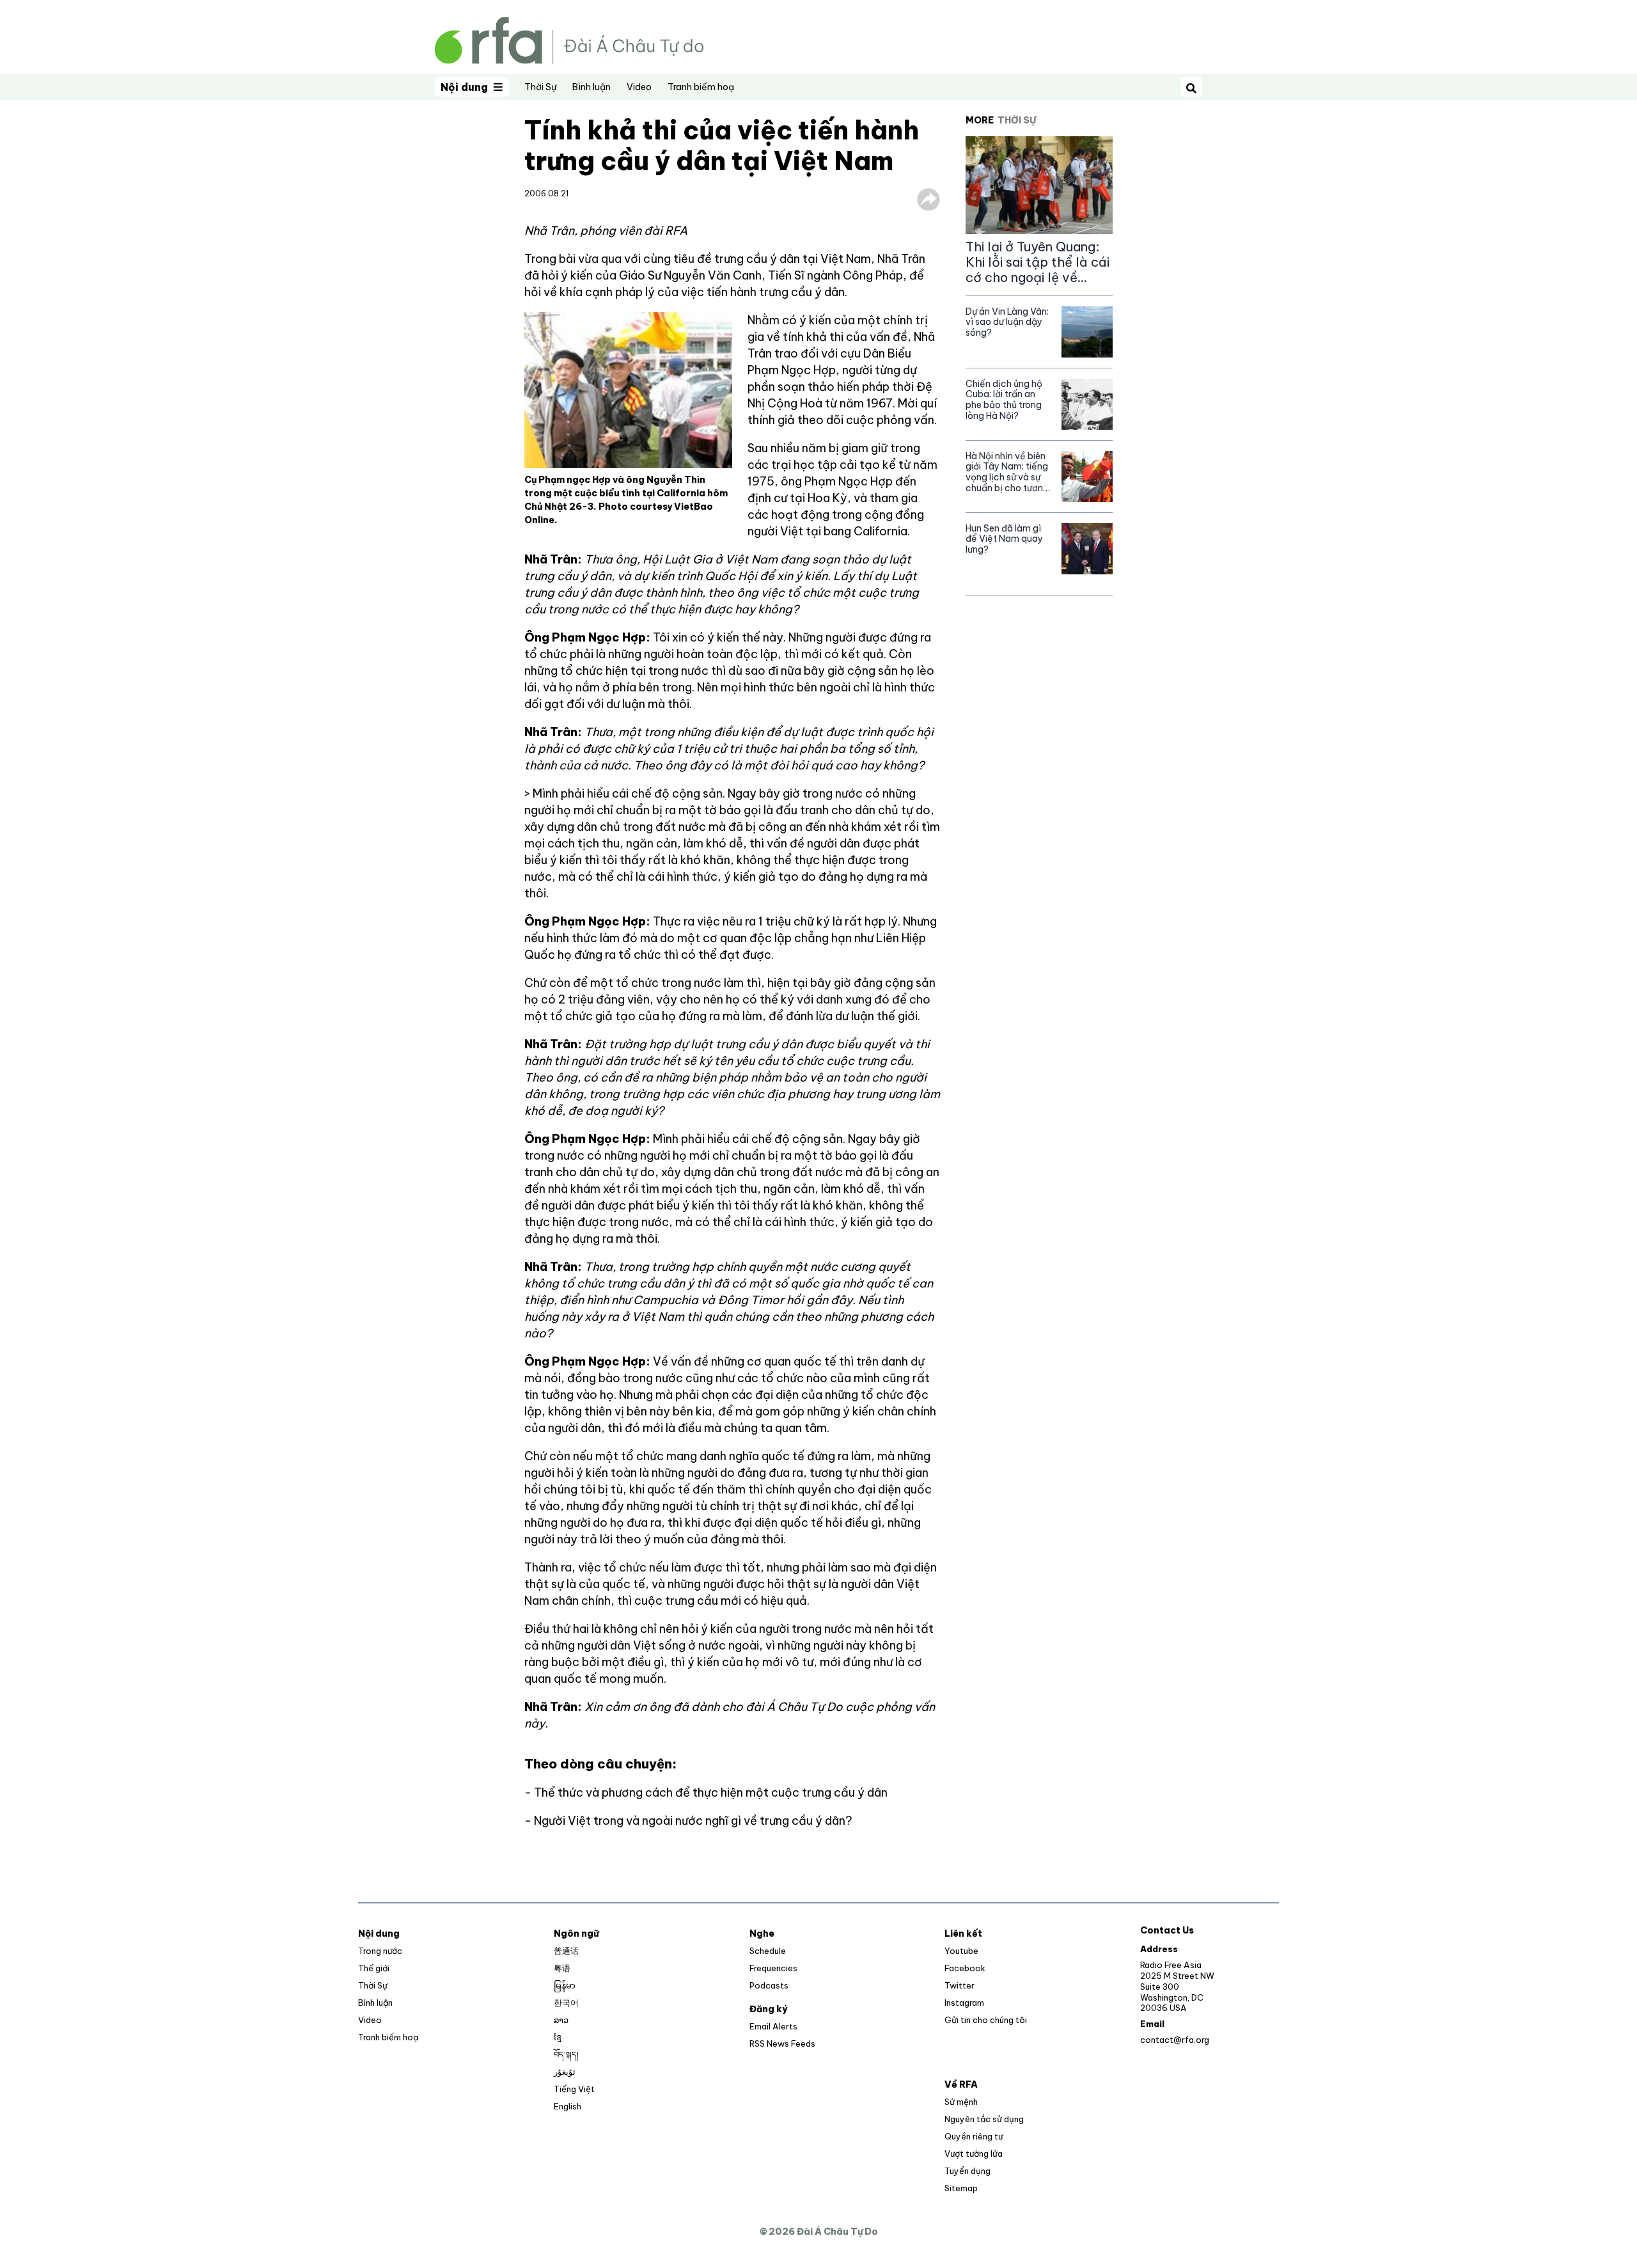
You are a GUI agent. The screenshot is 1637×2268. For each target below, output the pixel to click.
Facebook (965, 1968)
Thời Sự (540, 87)
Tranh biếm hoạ (701, 87)
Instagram (964, 2003)
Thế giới (374, 1968)
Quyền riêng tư (974, 2136)
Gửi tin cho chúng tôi (986, 2020)
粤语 (562, 1968)
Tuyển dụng (967, 2171)
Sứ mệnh (961, 2102)
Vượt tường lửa (974, 2154)
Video (639, 87)
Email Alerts (773, 2026)
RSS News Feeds (782, 2044)
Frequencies (773, 1968)
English (568, 2106)
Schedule (768, 1951)
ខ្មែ (558, 2037)
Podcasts (769, 1985)
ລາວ (561, 2020)
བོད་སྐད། (566, 2054)
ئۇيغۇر (565, 2072)
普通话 (566, 1951)
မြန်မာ (565, 1985)
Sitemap (961, 2188)
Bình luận (591, 87)
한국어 (566, 2003)
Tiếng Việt (574, 2089)
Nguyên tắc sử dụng (984, 2119)
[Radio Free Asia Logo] (569, 39)
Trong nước (380, 1951)
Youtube (961, 1951)
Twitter (959, 1985)
